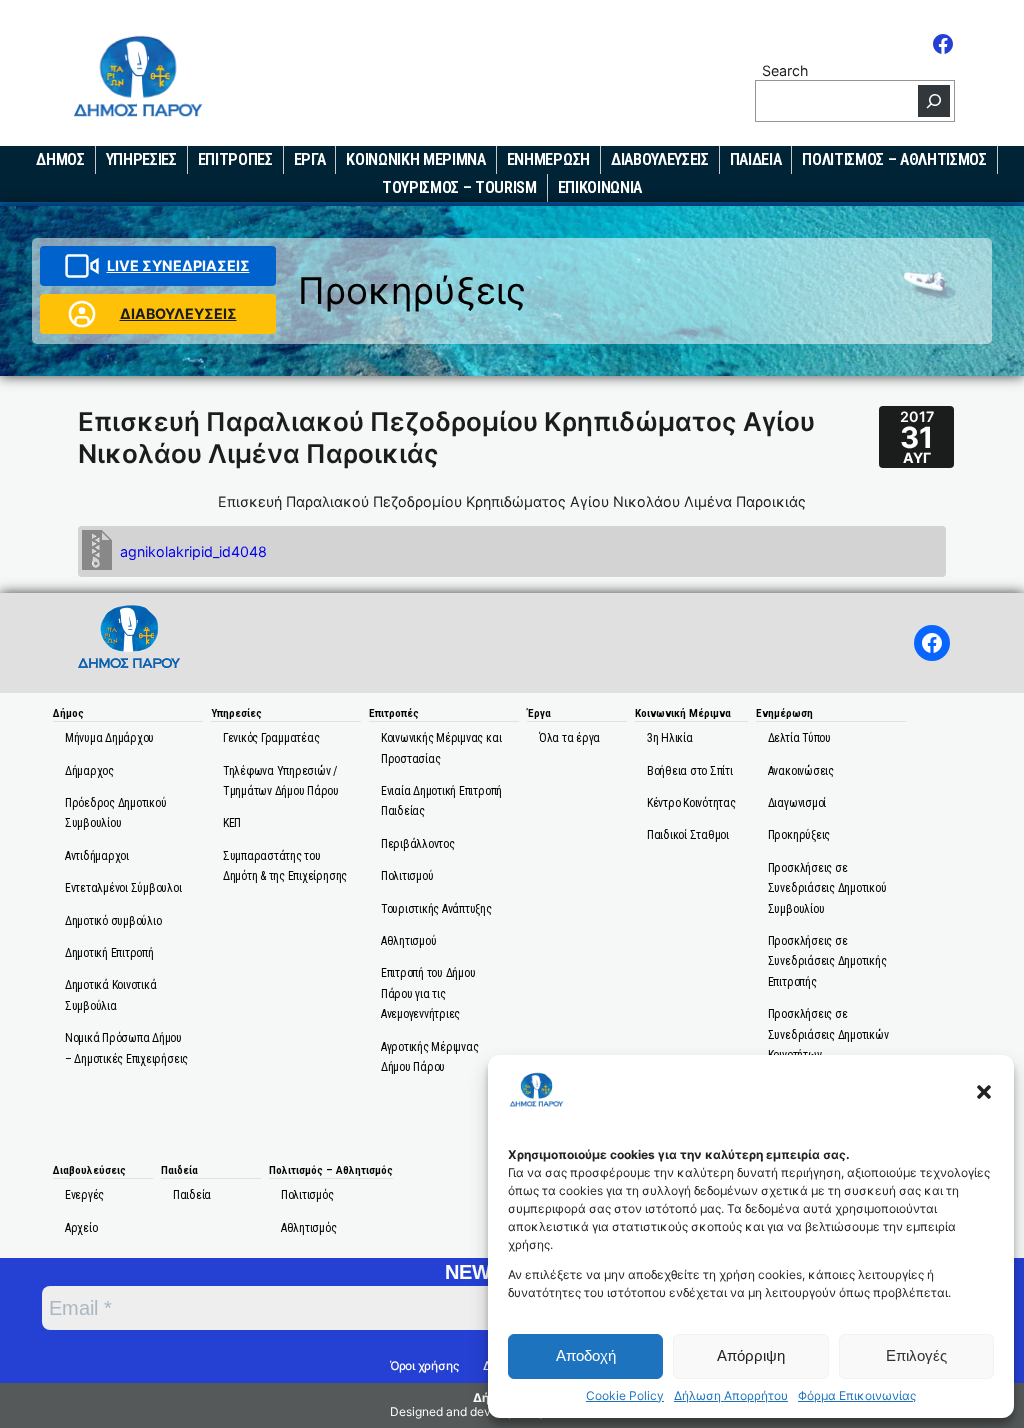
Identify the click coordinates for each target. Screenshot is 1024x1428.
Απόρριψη (751, 1355)
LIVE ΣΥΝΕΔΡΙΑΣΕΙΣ (178, 265)
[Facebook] (943, 44)
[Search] (934, 101)
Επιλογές (916, 1355)
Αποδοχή (586, 1355)
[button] (984, 1092)
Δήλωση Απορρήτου (731, 1396)
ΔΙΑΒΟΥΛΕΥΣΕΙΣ (178, 313)
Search (785, 70)
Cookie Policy (625, 1396)
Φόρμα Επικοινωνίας (857, 1396)
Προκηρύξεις (412, 290)
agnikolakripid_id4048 (193, 551)
